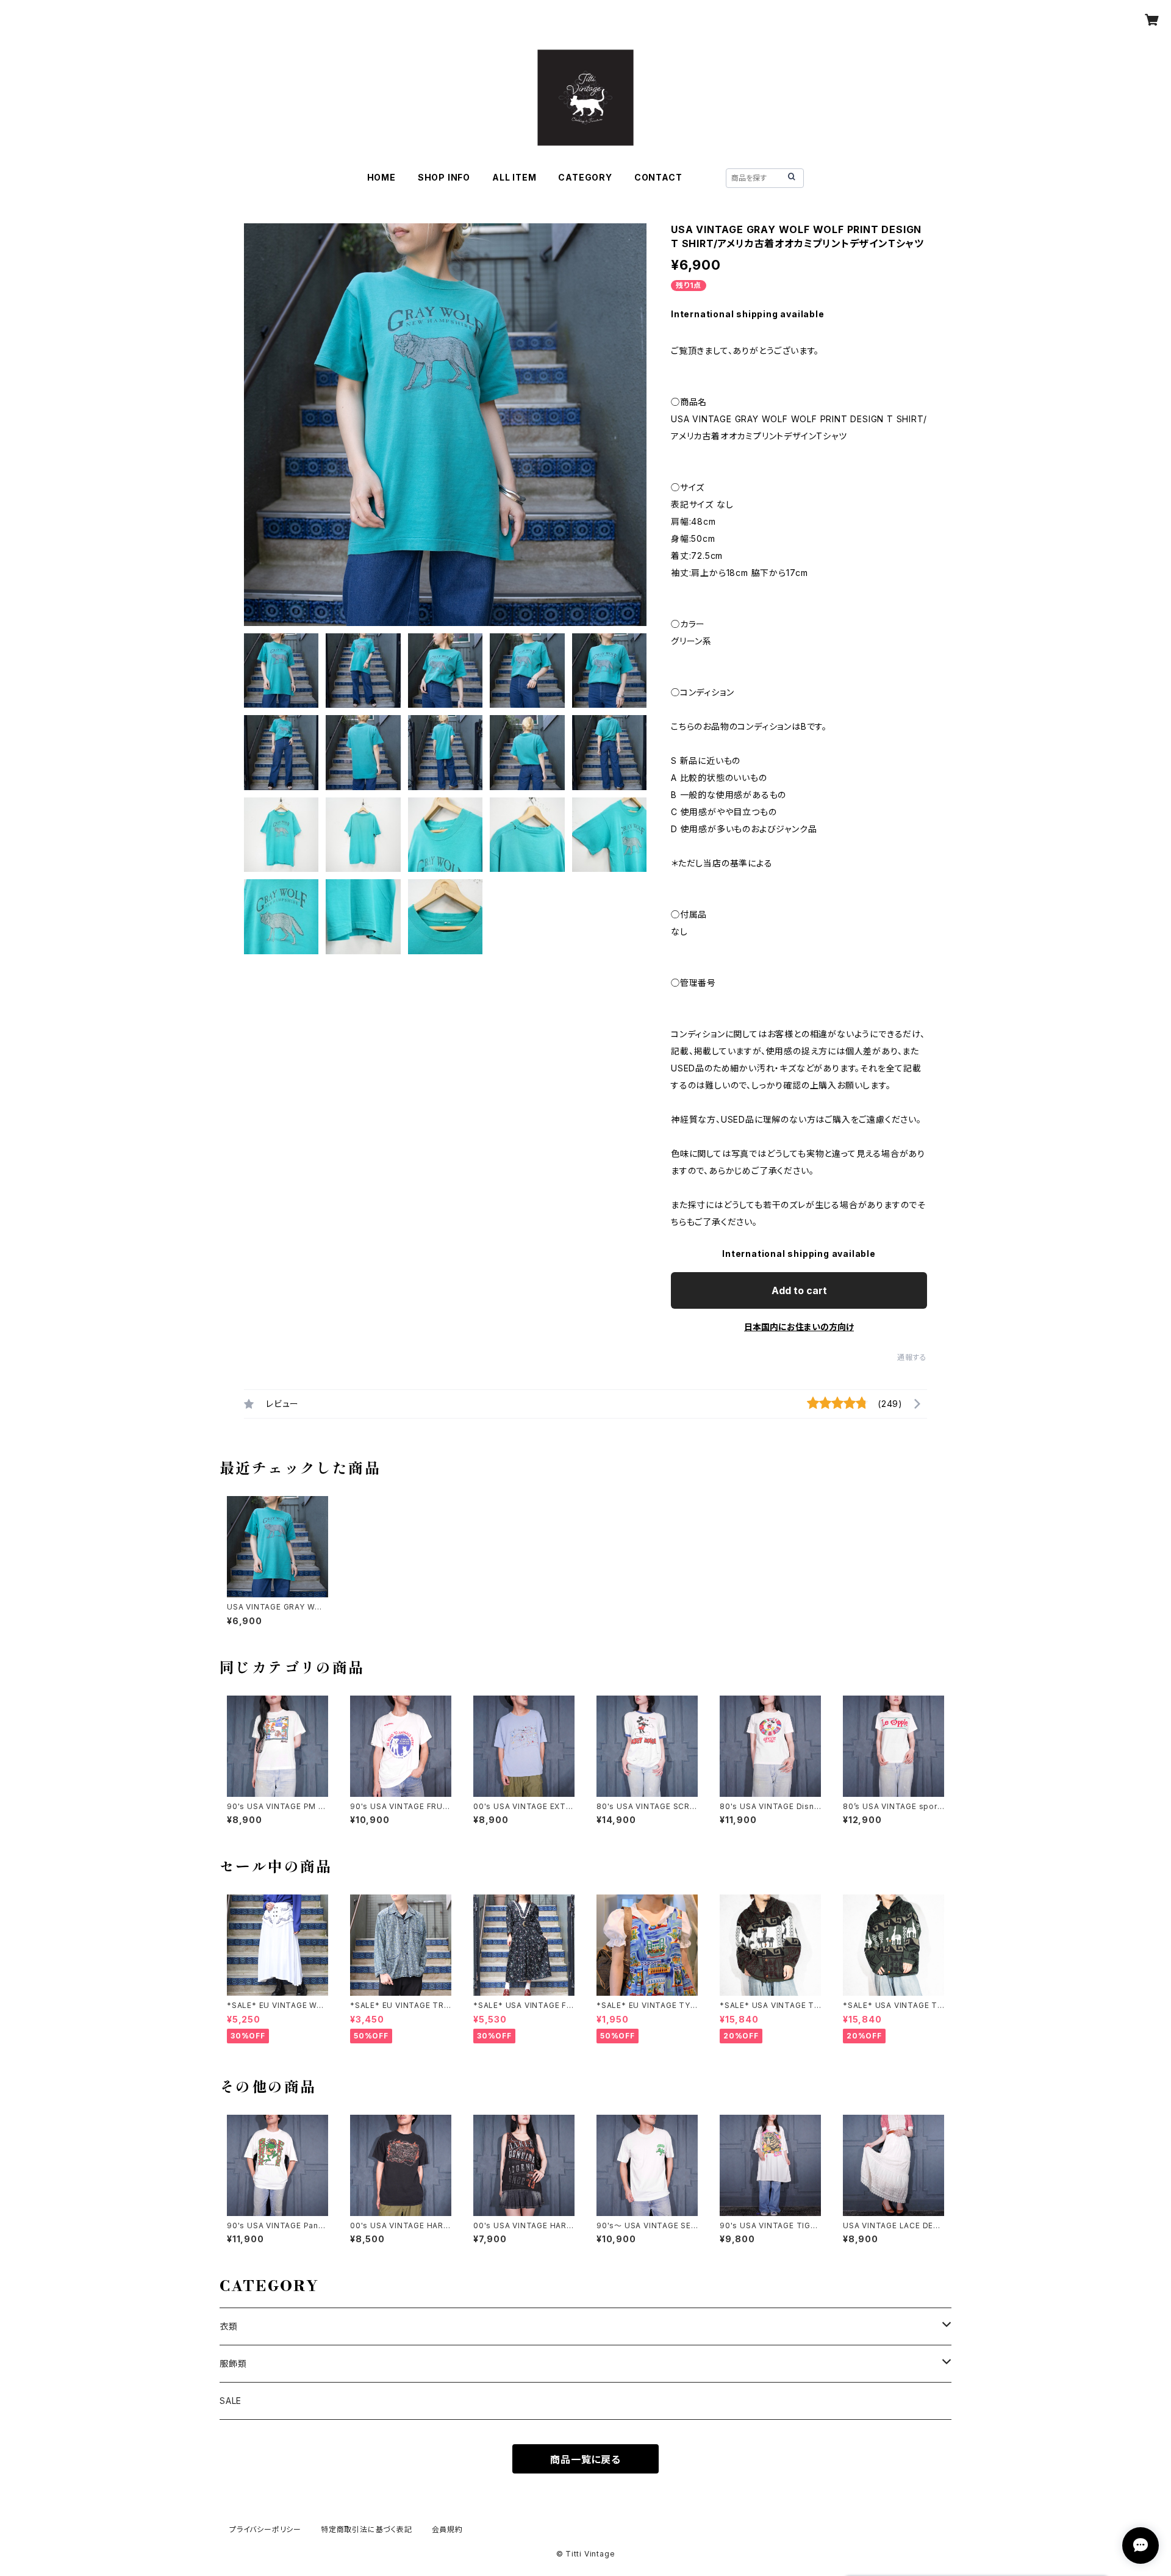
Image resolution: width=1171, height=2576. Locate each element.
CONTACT (658, 177)
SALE (231, 2401)
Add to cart (799, 1290)
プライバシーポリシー (265, 2529)
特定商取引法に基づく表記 (367, 2529)
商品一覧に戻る (585, 2459)
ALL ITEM (514, 177)
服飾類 (233, 2363)
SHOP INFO (444, 177)
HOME (381, 177)
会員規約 (447, 2529)
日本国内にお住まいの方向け (799, 1327)
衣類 (229, 2326)
